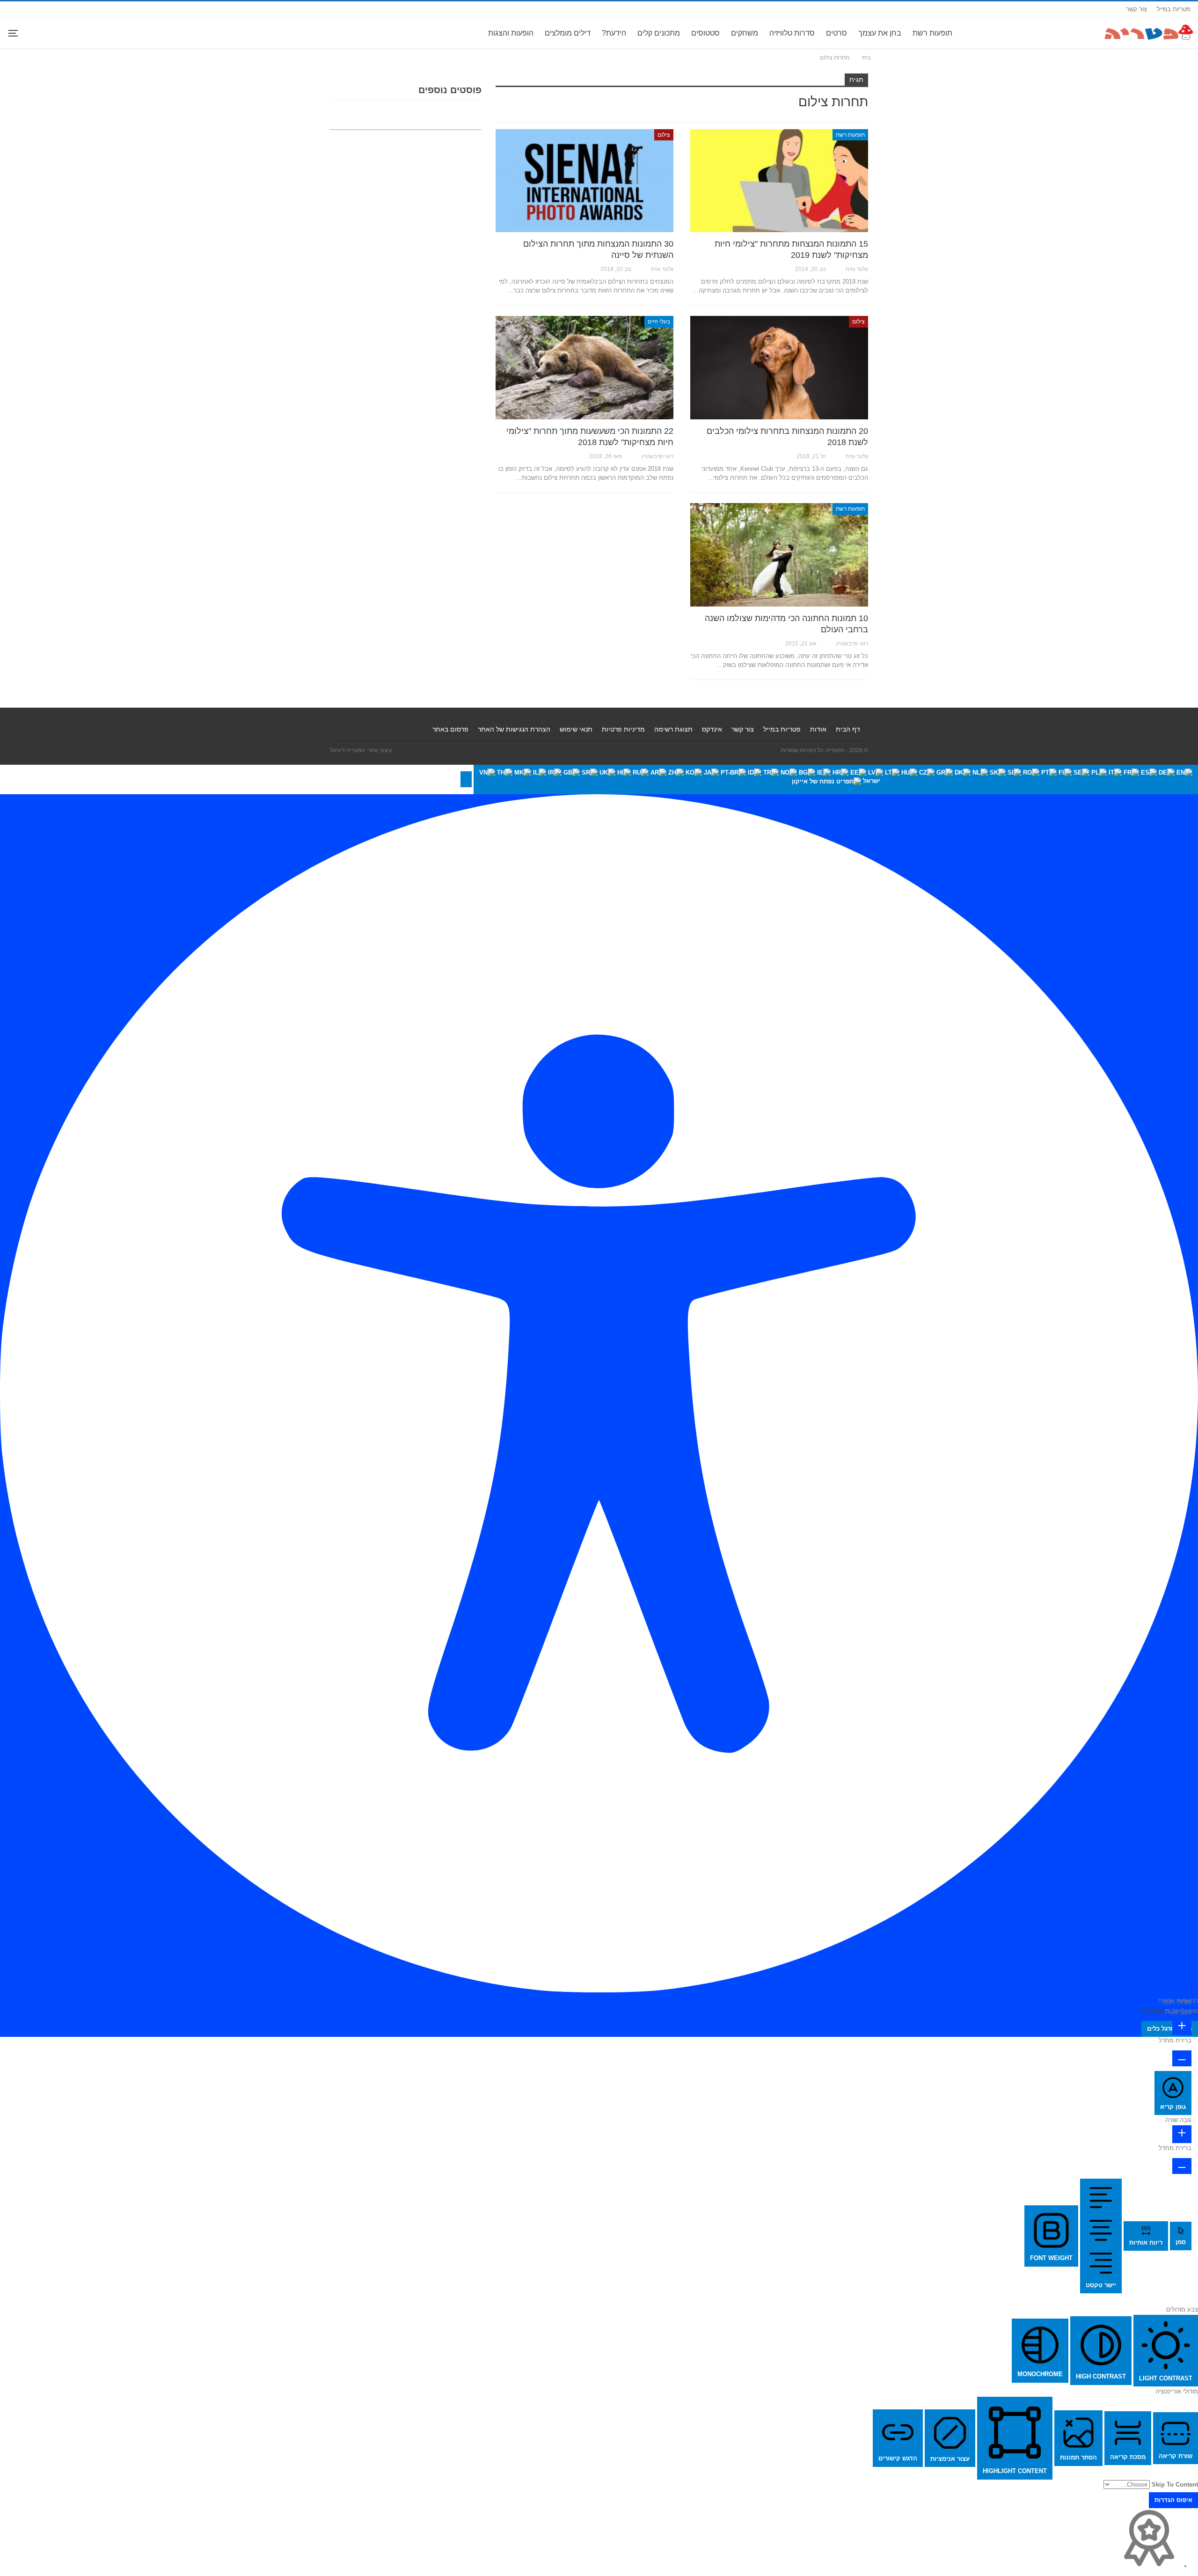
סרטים (836, 33)
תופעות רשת (932, 33)
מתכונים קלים (659, 33)
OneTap (1152, 2011)
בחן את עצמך (880, 33)
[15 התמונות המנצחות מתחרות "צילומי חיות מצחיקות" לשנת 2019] (779, 181)
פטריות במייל (1174, 9)
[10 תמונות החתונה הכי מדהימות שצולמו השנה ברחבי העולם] (779, 555)
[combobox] (836, 779)
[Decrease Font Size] (1182, 2058)
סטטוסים (705, 33)
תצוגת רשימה (673, 729)
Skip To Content (1175, 2485)
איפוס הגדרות (1173, 2500)
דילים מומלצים (568, 33)
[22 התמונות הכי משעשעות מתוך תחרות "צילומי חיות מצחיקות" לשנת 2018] (584, 367)
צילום (664, 135)
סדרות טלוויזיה (792, 33)
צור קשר (1136, 9)
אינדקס (712, 729)
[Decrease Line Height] (1182, 2166)
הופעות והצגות (511, 33)
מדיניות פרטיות (623, 729)
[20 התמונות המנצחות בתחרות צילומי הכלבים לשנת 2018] (779, 367)
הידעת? (614, 33)
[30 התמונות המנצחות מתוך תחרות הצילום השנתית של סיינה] (584, 181)
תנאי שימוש (576, 729)
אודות (818, 729)
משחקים (745, 33)
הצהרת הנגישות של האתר (514, 729)
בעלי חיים (659, 322)
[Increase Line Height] (1182, 2134)
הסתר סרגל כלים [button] (1170, 2029)
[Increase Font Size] (1182, 2027)
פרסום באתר (450, 729)
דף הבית (848, 729)
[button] (466, 779)
